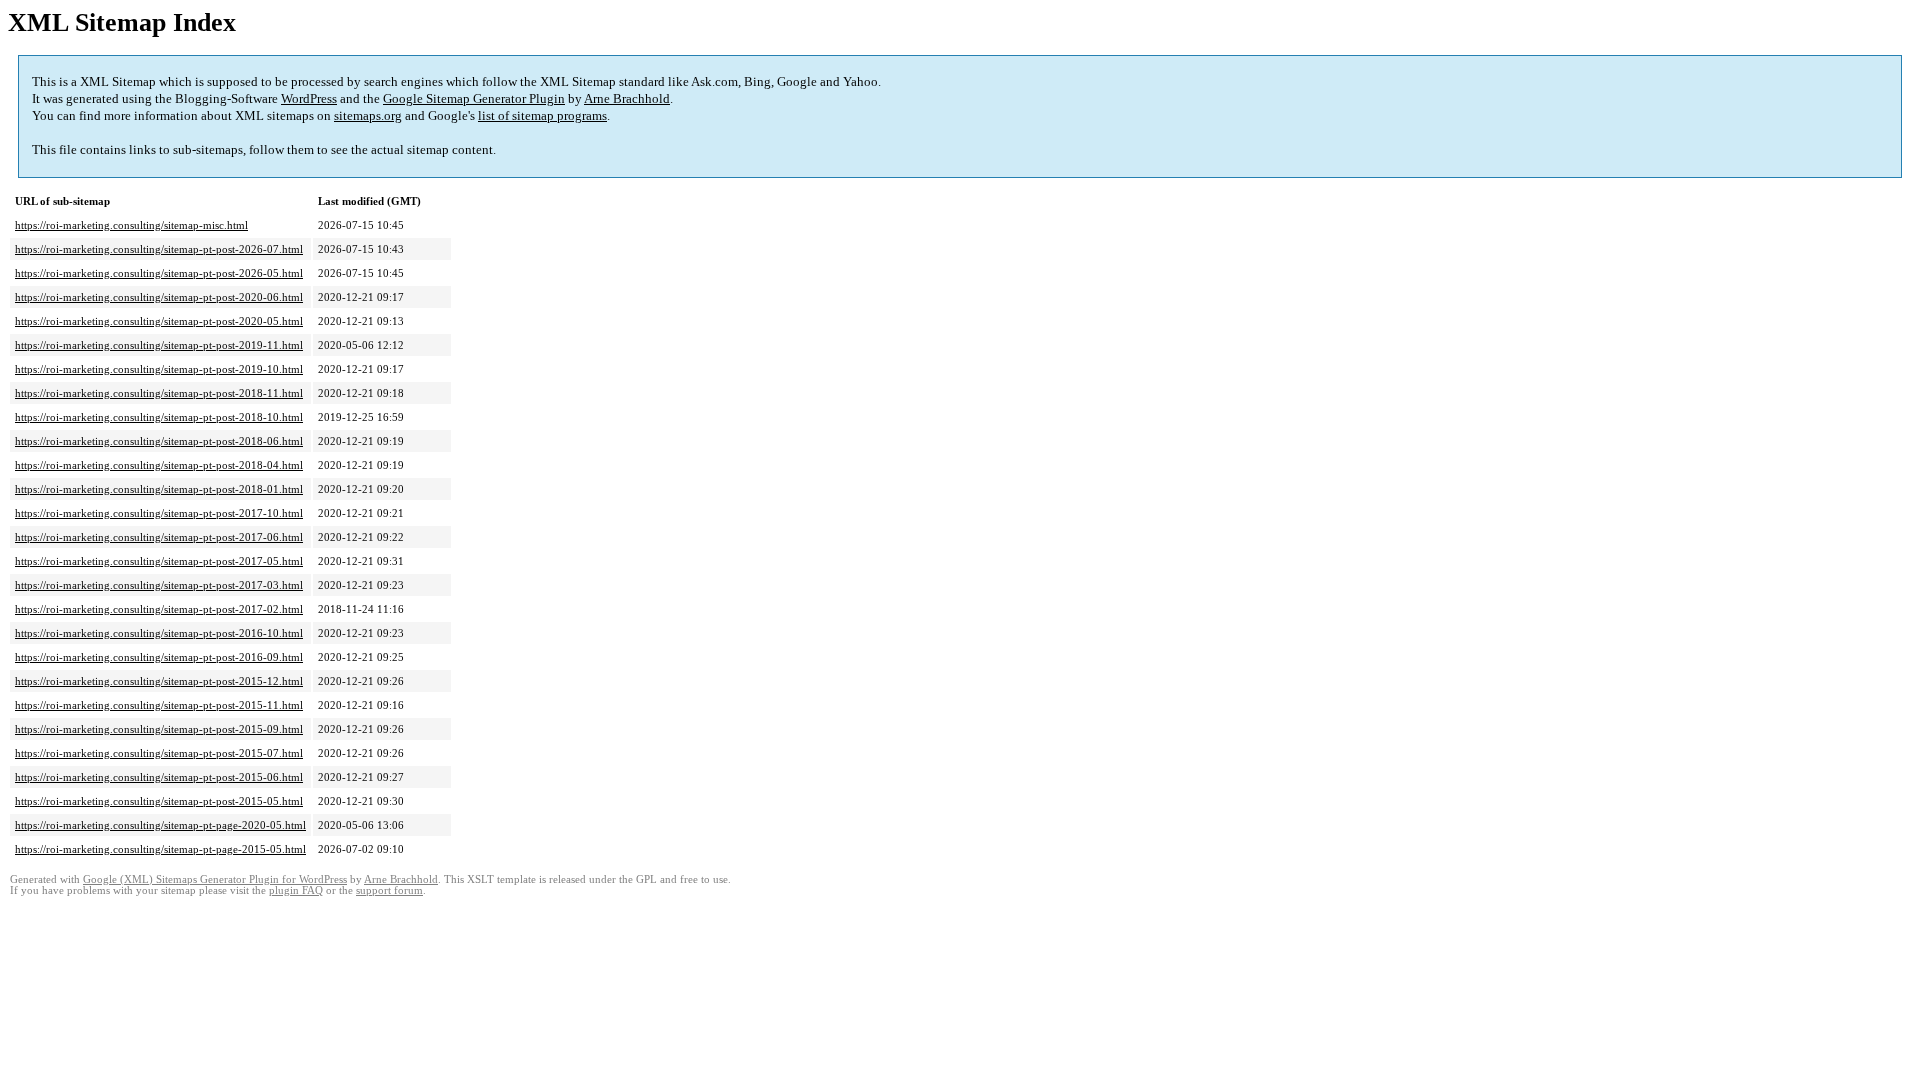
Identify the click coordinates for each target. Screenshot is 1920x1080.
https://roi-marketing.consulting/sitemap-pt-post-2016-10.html (159, 633)
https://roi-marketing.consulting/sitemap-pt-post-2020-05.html (159, 321)
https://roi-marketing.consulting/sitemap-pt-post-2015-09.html (159, 729)
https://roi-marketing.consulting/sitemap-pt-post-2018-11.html (159, 393)
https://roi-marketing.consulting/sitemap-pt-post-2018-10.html (159, 417)
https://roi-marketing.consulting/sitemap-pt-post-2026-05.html (159, 273)
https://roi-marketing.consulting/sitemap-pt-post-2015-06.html (159, 777)
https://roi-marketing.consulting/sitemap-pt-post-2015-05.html (159, 801)
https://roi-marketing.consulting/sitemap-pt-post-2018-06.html (159, 441)
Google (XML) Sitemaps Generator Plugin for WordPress (215, 879)
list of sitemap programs (542, 115)
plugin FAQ (296, 890)
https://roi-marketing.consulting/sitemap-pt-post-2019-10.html (159, 369)
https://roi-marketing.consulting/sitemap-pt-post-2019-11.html (159, 345)
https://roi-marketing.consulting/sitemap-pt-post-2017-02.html (159, 609)
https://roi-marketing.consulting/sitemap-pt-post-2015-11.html (159, 705)
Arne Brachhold (627, 98)
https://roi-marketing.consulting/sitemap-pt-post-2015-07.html (159, 753)
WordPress (309, 98)
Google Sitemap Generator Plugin (474, 98)
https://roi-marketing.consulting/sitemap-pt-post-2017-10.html (159, 513)
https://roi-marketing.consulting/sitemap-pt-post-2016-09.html (159, 657)
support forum (389, 890)
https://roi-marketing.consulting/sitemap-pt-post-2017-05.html (159, 561)
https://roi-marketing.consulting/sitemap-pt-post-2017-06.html (159, 537)
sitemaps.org (368, 115)
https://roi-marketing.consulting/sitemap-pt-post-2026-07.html (159, 249)
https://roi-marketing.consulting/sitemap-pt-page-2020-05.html (160, 825)
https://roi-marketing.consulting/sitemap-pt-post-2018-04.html (159, 465)
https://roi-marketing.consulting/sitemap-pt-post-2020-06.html (159, 297)
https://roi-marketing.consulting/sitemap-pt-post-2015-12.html (159, 681)
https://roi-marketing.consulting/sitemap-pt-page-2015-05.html (160, 849)
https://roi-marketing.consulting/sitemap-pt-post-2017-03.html (159, 585)
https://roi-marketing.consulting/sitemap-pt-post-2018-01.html (159, 489)
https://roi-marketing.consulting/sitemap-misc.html (131, 225)
